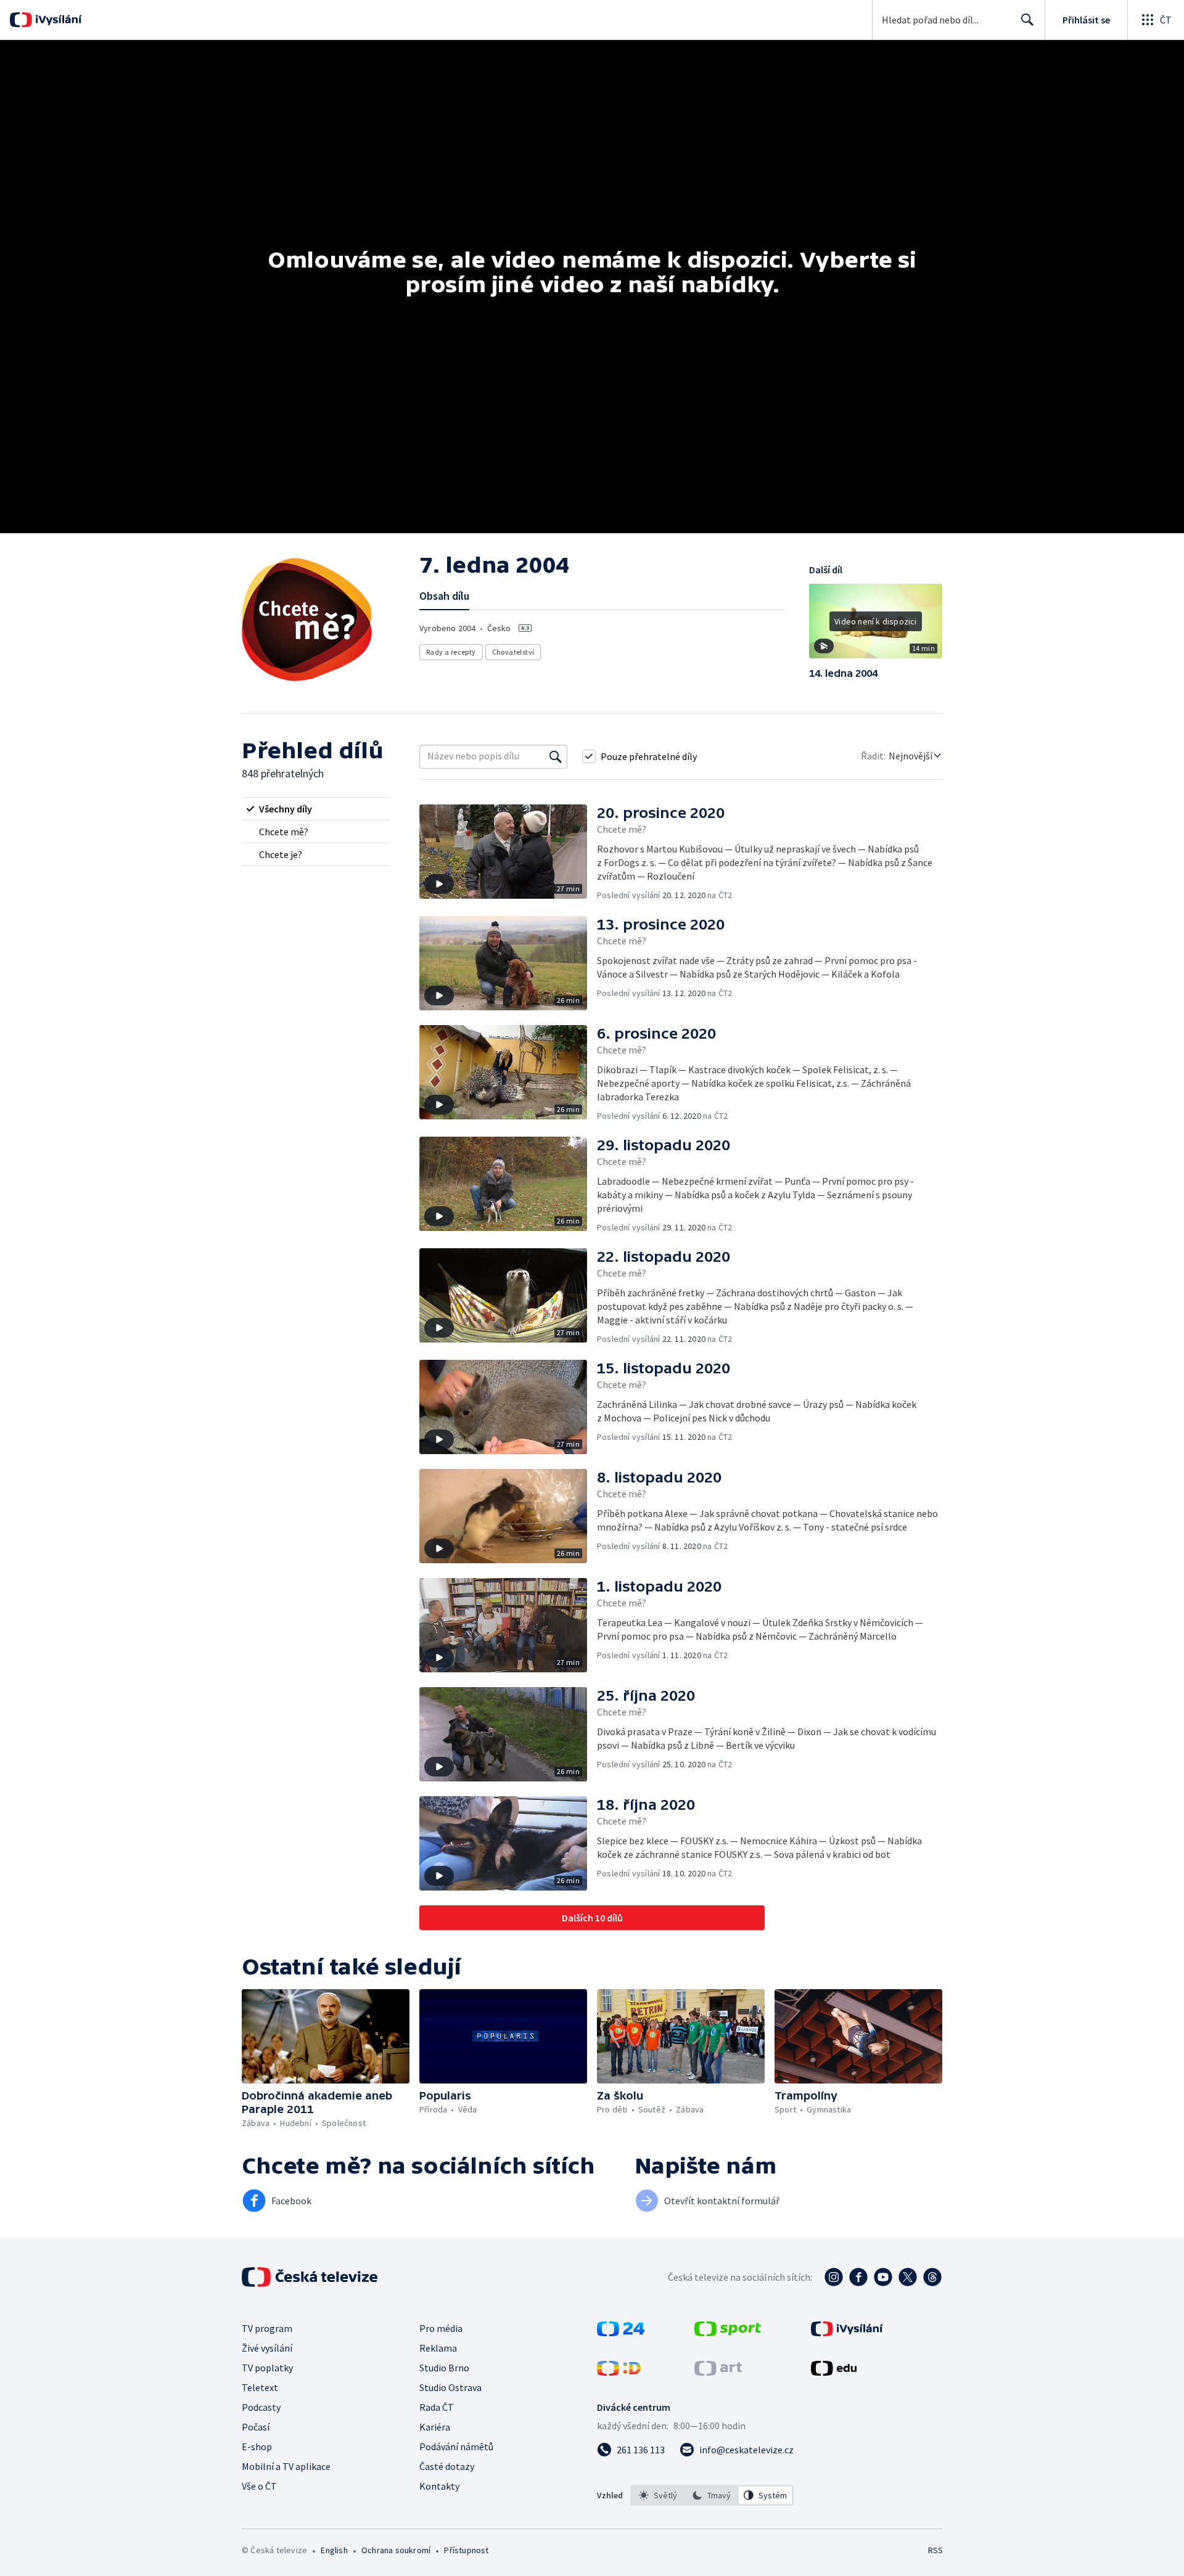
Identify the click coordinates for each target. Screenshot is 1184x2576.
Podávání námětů (456, 2447)
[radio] (316, 809)
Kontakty (439, 2486)
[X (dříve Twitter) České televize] (908, 2277)
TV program (267, 2328)
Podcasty (261, 2407)
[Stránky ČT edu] (834, 2372)
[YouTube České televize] (883, 2277)
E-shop (257, 2447)
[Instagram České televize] (834, 2277)
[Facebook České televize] (858, 2277)
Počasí (256, 2427)
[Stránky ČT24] (621, 2333)
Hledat (1027, 20)
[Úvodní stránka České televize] (311, 2277)
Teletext (260, 2387)
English (334, 2550)
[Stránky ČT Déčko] (619, 2372)
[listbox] (712, 2495)
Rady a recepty (451, 652)
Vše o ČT (259, 2486)
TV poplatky (267, 2368)
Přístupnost (466, 2550)
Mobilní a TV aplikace (286, 2466)
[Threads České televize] (932, 2277)
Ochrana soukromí (396, 2550)
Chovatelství (513, 652)
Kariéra (435, 2427)
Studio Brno (444, 2368)
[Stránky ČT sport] (728, 2333)
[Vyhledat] (556, 756)
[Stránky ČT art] (718, 2372)
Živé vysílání (267, 2348)
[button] (876, 626)
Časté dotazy (447, 2466)
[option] (658, 2495)
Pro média (441, 2328)
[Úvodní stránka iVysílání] (57, 20)
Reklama (438, 2348)
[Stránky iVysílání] (847, 2333)
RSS (935, 2550)
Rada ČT (437, 2407)
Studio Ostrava (450, 2387)
